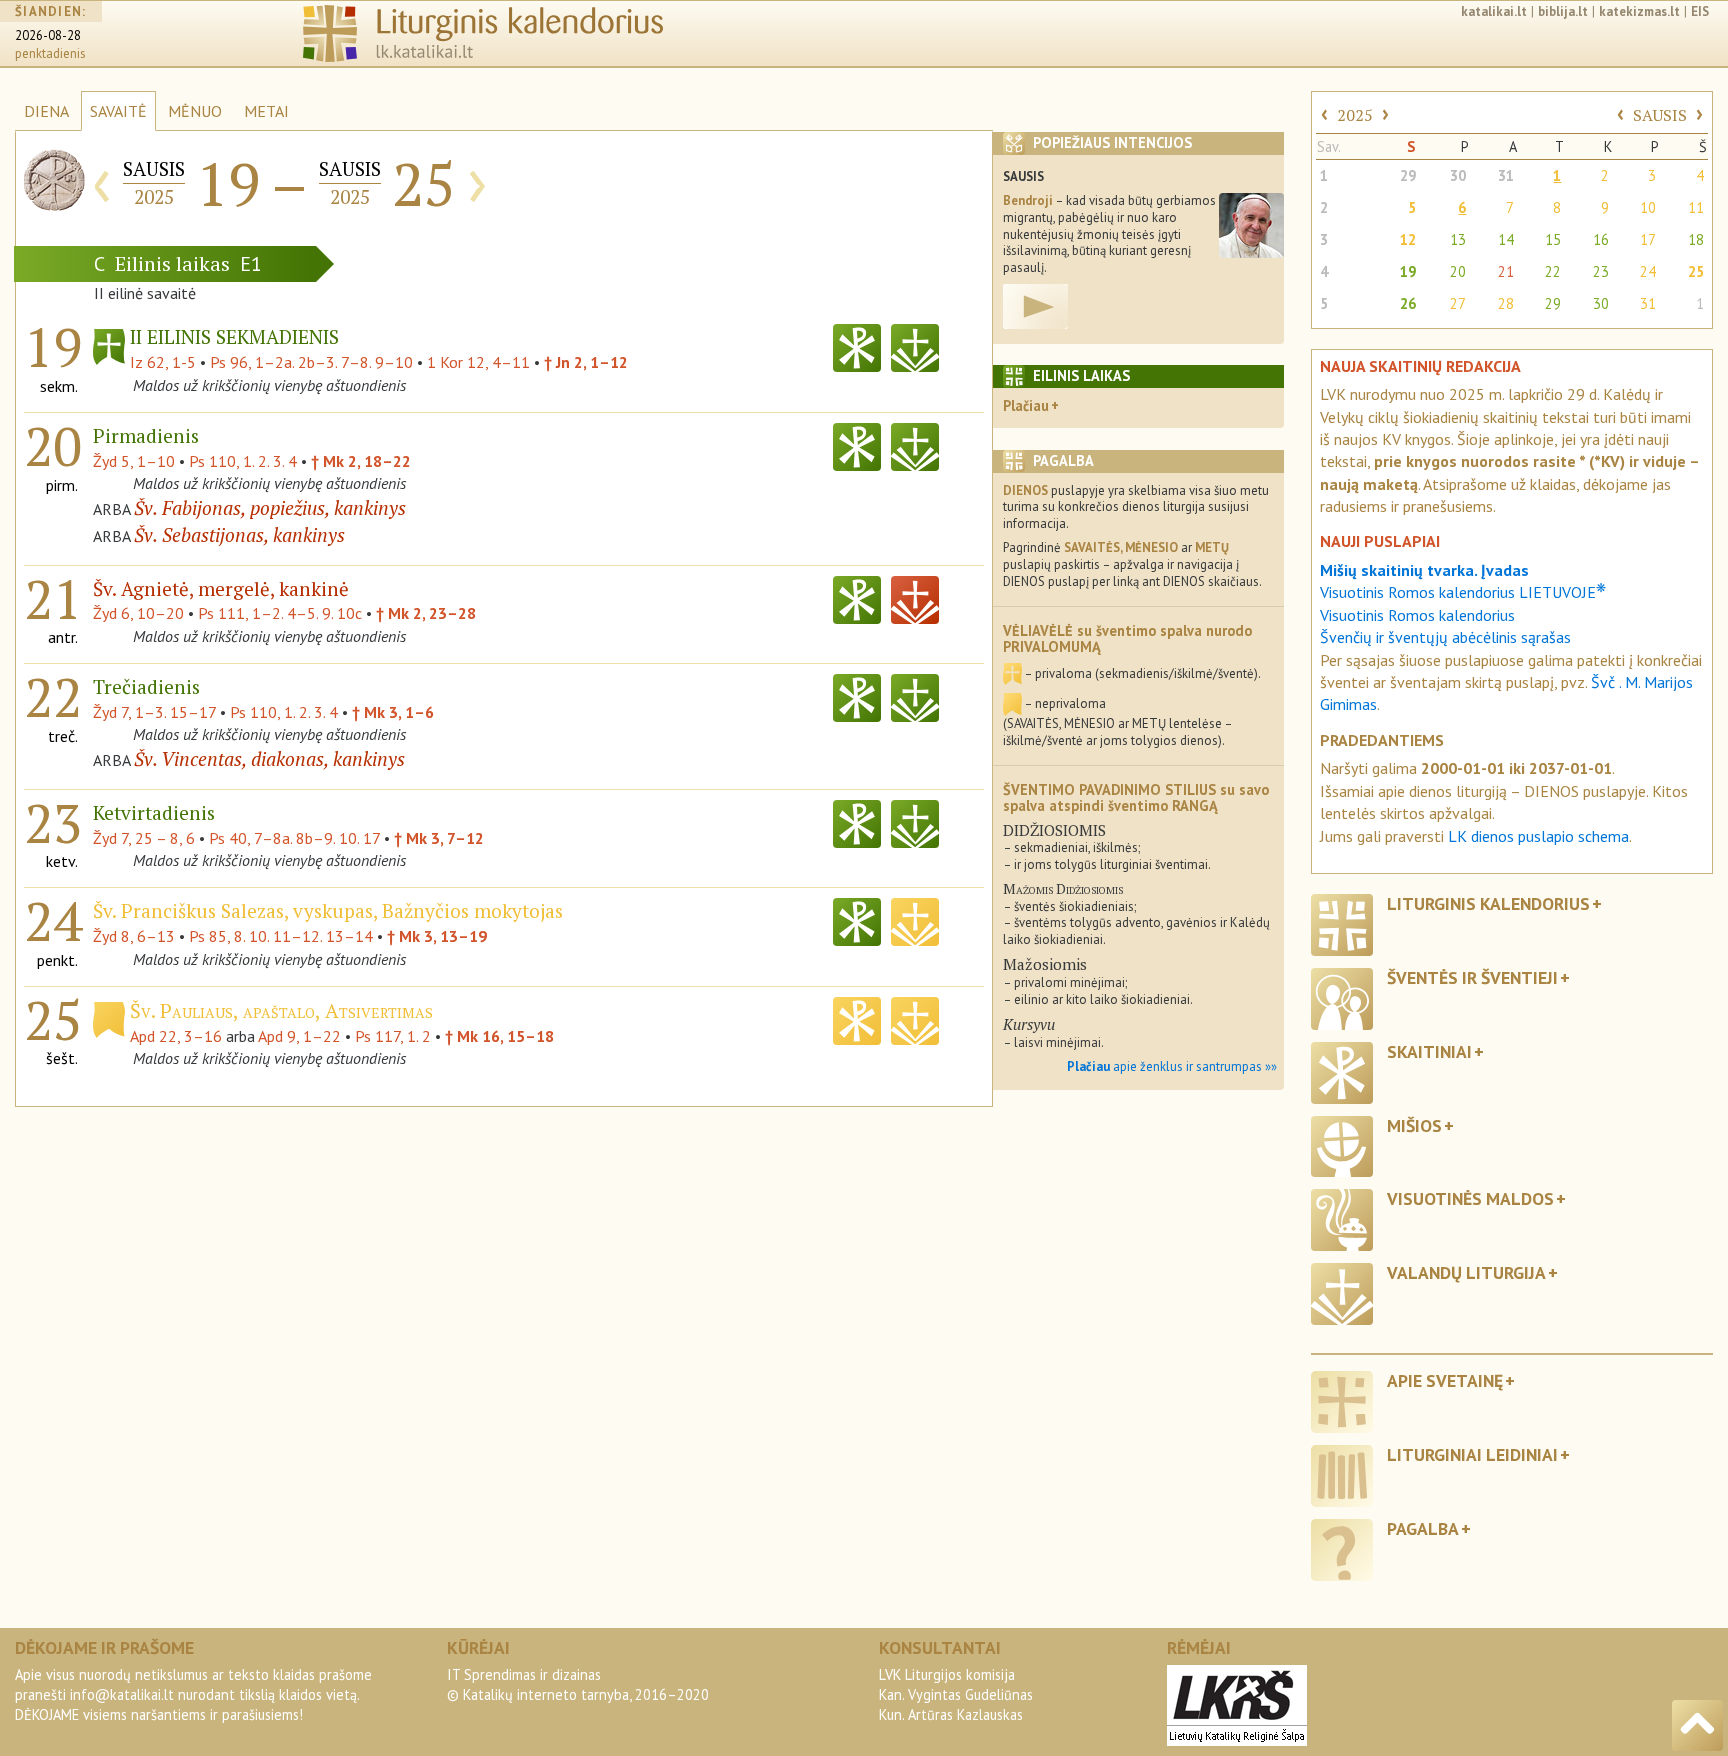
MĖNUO (195, 111)
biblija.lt (1563, 11)
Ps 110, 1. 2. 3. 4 (243, 461)
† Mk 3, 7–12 (439, 838)
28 (1506, 303)
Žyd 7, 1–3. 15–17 (154, 712)
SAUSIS (1660, 115)
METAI (266, 111)
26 (1408, 303)
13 (1458, 239)
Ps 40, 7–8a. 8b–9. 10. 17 (294, 838)
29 (1408, 175)
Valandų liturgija (1466, 1272)
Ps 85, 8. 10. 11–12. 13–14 (281, 936)
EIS (1700, 11)
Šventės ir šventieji (1472, 977)
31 (1506, 175)
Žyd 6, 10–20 (138, 613)
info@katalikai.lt (122, 1694)
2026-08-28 (48, 35)
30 (1458, 175)
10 (1648, 207)
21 (1506, 271)
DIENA (46, 111)
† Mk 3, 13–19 (437, 936)
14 (1506, 239)
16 (1601, 239)
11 (1696, 207)
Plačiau (1026, 405)
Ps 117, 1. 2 (393, 1036)
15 (1553, 239)
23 (1601, 271)
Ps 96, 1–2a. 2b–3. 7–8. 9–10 (311, 362)
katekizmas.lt (1639, 11)
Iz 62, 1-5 (163, 362)
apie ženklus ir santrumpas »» (1172, 1066)
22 (1553, 271)
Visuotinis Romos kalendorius (1417, 615)
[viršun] (1697, 1725)
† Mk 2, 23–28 (426, 613)
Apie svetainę (1445, 1380)
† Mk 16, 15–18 (499, 1036)
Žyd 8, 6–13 (134, 936)
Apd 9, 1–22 (299, 1036)
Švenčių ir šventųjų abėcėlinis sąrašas (1445, 637)
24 (1648, 271)
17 (1648, 239)
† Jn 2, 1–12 (586, 362)
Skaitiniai (1429, 1051)
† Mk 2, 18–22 (361, 461)
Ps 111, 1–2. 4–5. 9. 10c (280, 613)
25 (1696, 271)
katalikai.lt (1494, 11)
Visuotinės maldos (1470, 1198)
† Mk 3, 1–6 (393, 712)
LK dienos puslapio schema (1538, 836)
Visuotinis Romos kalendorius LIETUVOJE (1463, 592)
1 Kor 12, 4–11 (478, 362)
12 (1408, 239)
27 (1458, 303)
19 (1408, 271)
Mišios (1414, 1125)
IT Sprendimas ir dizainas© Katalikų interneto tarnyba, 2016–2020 (578, 1684)
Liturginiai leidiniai (1472, 1454)
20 (1458, 271)
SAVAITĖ (118, 111)
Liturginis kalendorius (1488, 903)
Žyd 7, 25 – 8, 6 (144, 838)
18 (1696, 239)
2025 (1355, 115)
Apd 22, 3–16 (176, 1036)
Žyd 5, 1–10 (134, 461)
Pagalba (1423, 1528)
